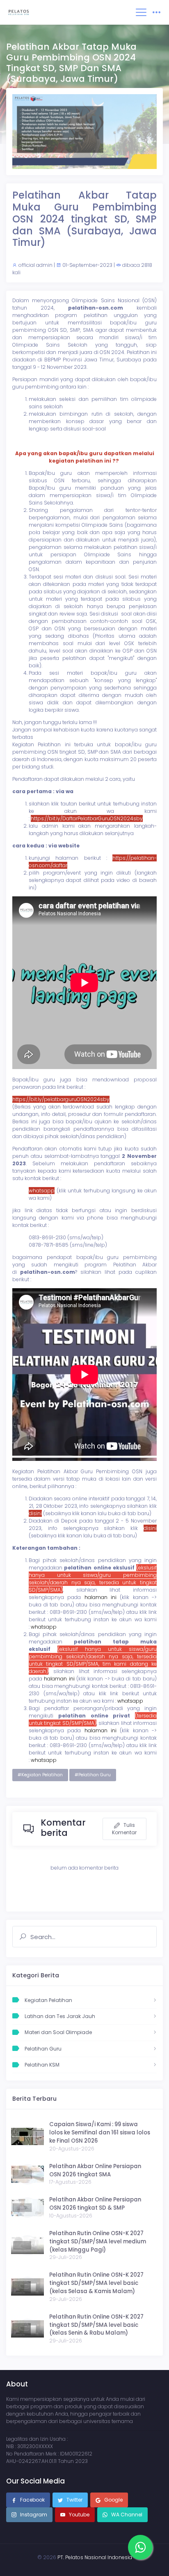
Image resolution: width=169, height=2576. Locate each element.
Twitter (74, 2500)
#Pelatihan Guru (93, 1775)
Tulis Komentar (124, 1829)
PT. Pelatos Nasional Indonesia (95, 2557)
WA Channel (126, 2515)
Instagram (33, 2515)
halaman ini (100, 1597)
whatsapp (44, 1627)
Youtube (79, 2515)
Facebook (32, 2500)
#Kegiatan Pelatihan (40, 1775)
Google (113, 2500)
